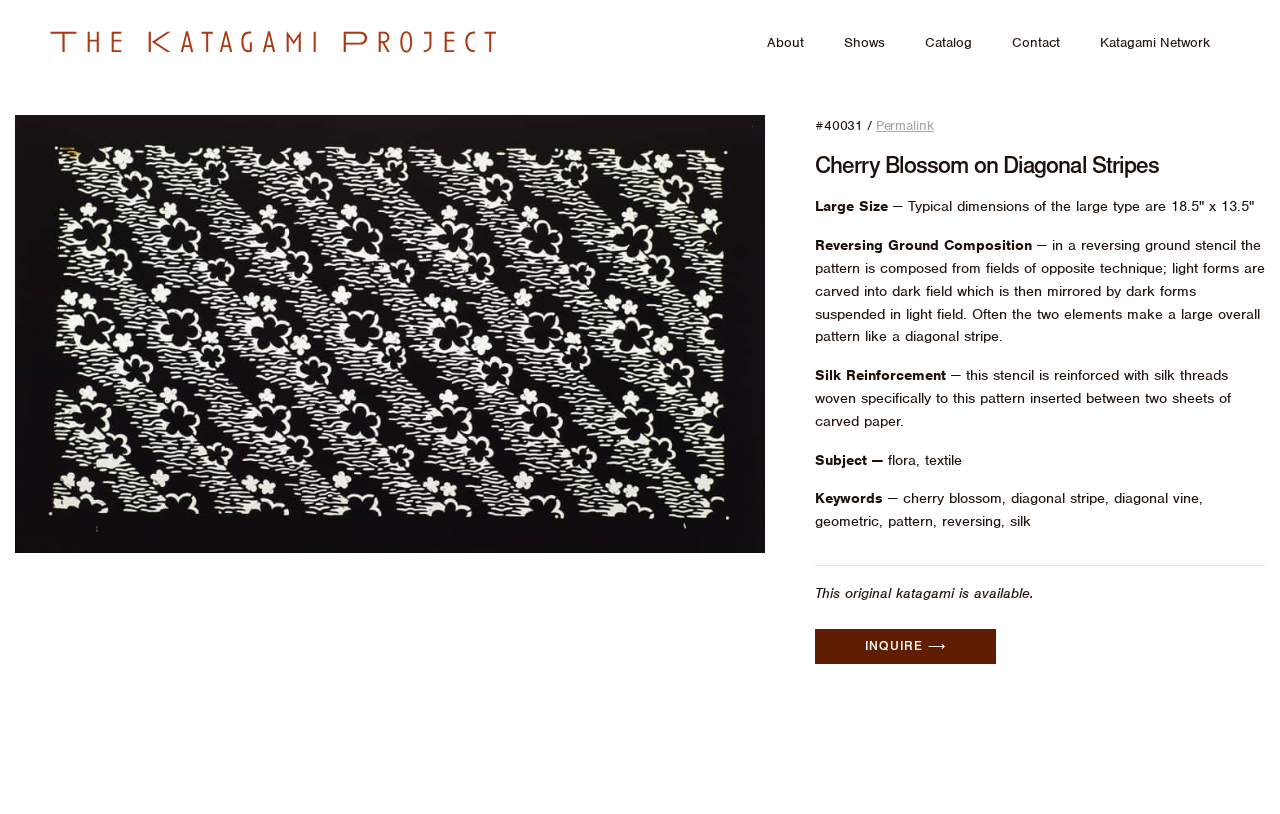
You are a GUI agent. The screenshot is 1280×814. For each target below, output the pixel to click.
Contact (1036, 42)
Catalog (948, 42)
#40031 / (874, 125)
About (785, 42)
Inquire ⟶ (905, 646)
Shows (864, 42)
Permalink (905, 125)
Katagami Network (1155, 42)
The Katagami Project (277, 42)
